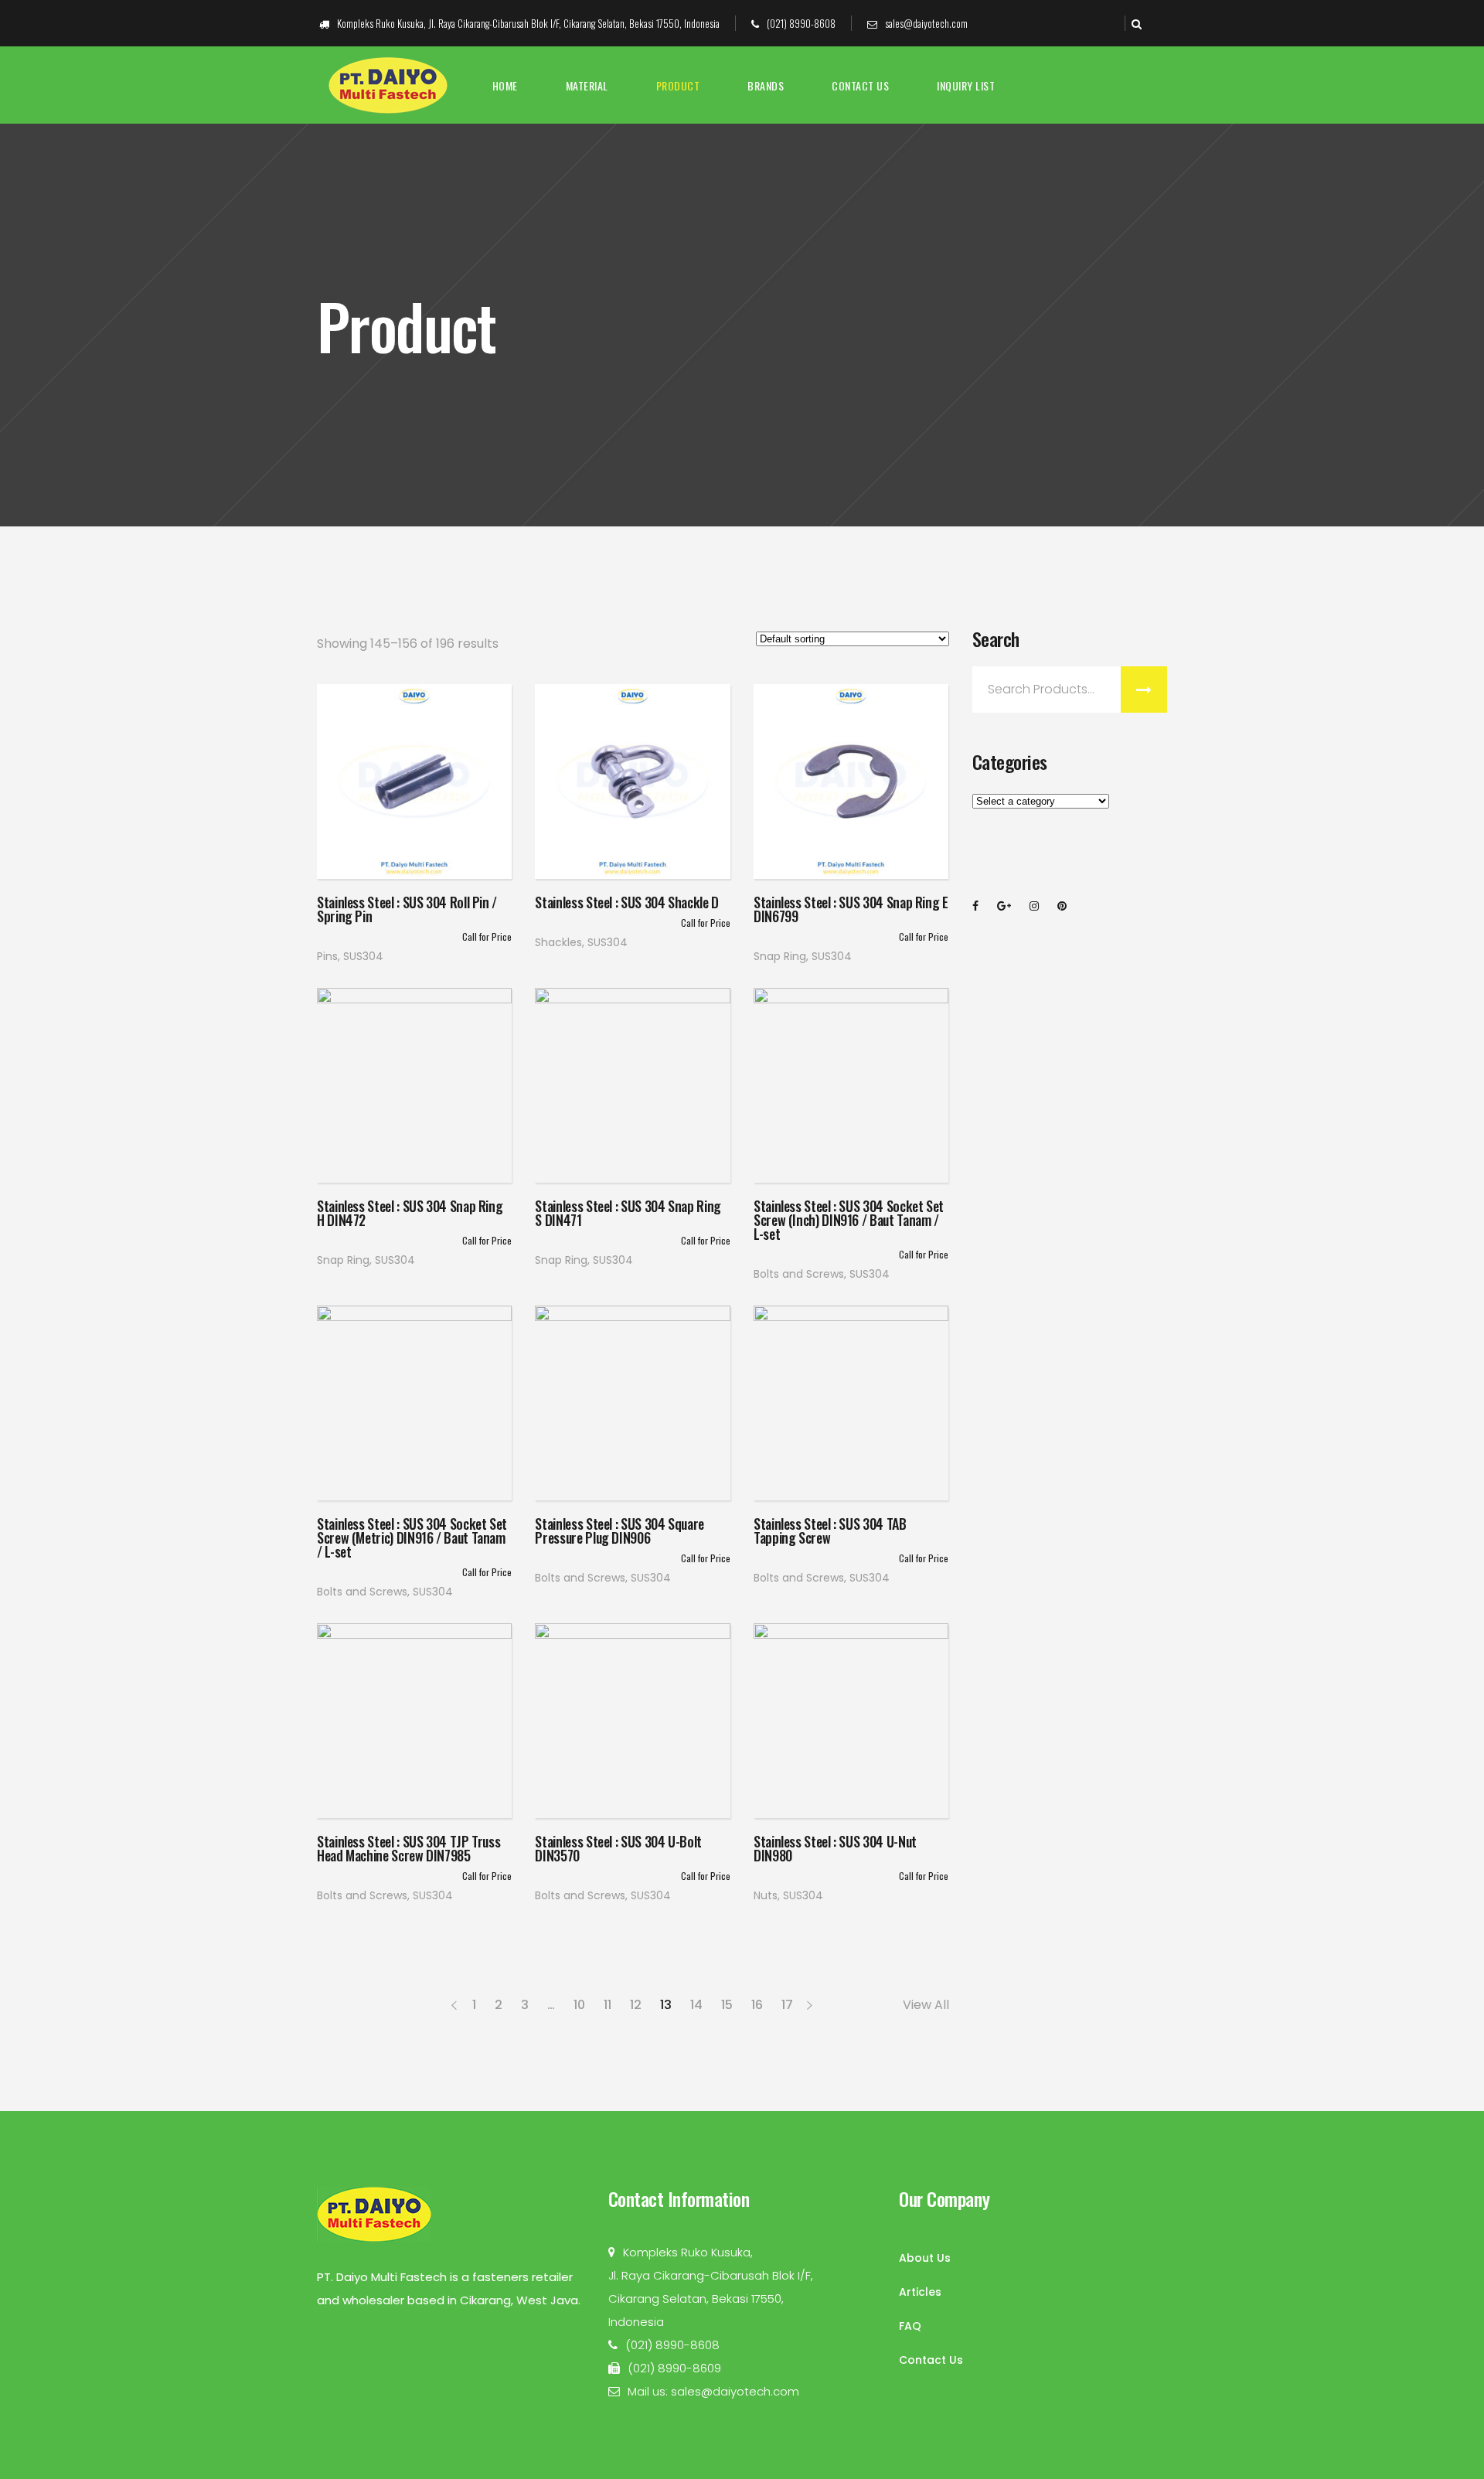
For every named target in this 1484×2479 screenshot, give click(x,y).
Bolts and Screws (799, 1274)
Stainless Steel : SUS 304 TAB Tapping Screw (830, 1531)
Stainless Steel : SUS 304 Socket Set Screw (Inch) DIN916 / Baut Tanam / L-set (849, 1220)
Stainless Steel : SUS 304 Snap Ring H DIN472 (410, 1213)
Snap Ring (780, 956)
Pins (327, 956)
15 (727, 2005)
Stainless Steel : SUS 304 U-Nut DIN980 (835, 1848)
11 (608, 2005)
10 (579, 2005)
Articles (920, 2292)
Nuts (766, 1895)
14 (696, 2005)
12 (636, 2005)
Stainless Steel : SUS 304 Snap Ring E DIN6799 (851, 909)
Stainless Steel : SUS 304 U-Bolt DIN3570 (618, 1848)
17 (787, 2005)
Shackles (558, 942)
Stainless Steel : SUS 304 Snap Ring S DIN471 (628, 1213)
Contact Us (931, 2360)
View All (926, 2005)
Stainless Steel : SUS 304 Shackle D (626, 902)
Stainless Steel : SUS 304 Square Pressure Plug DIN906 (619, 1531)
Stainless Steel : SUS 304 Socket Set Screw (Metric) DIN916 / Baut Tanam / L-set (412, 1537)
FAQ (910, 2326)
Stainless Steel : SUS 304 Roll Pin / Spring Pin (407, 909)
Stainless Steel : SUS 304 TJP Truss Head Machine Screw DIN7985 (408, 1848)
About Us (925, 2258)
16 (757, 2005)
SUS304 (363, 956)
